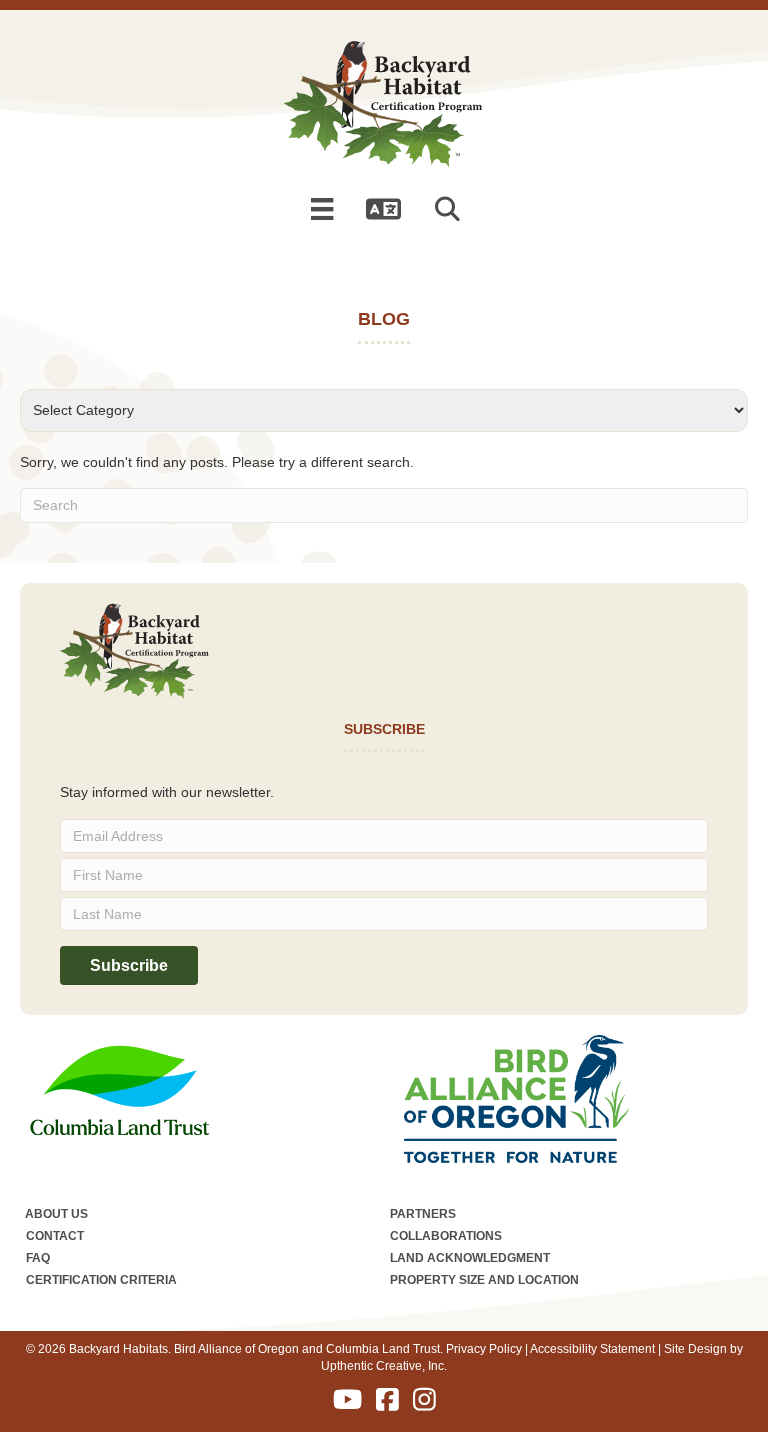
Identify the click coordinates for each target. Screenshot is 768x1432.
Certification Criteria (101, 1280)
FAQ (38, 1258)
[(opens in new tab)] (120, 1089)
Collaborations (446, 1236)
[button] (451, 209)
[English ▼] (384, 209)
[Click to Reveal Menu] (322, 209)
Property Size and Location (484, 1280)
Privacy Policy (484, 1349)
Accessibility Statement (592, 1349)
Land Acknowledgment (470, 1258)
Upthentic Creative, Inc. (384, 1366)
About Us (56, 1214)
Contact (55, 1236)
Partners (423, 1214)
